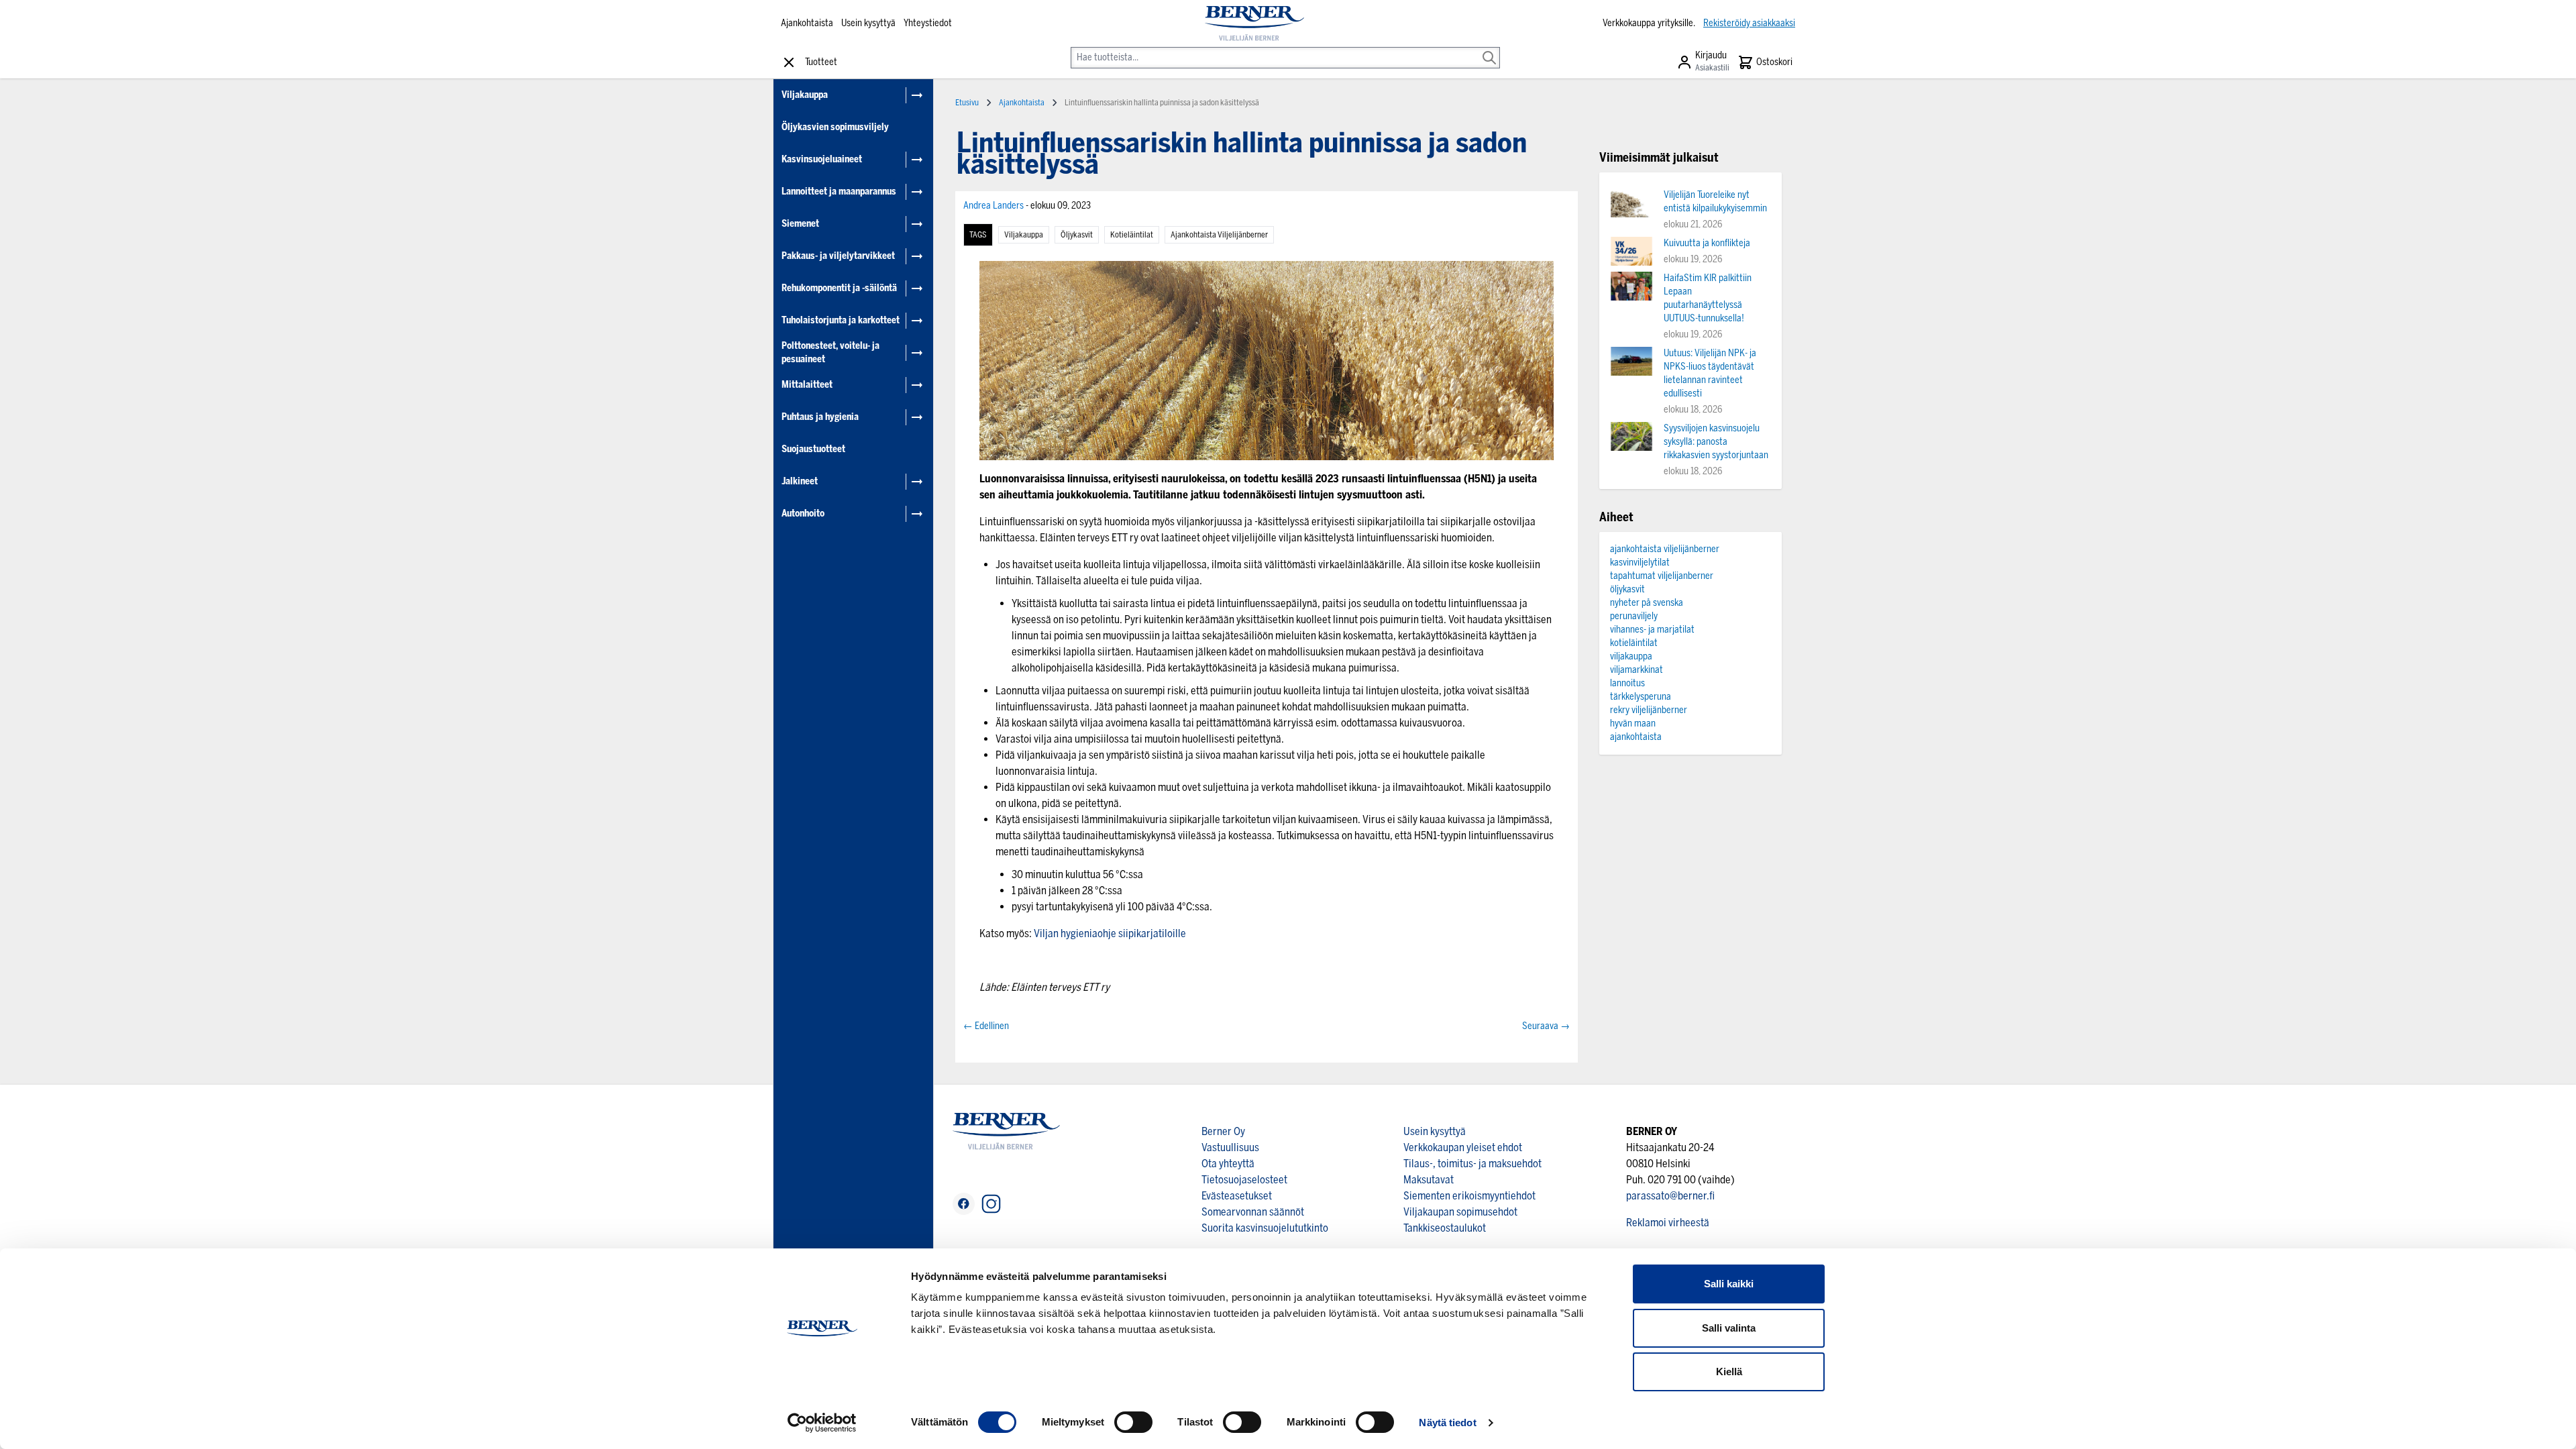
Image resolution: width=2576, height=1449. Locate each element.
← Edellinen (986, 1026)
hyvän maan (1633, 723)
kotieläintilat (1132, 235)
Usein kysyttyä (868, 23)
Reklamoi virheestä (1668, 1223)
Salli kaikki (1729, 1284)
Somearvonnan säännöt (1253, 1212)
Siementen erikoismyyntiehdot (1469, 1196)
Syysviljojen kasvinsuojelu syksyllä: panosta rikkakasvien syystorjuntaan (1716, 442)
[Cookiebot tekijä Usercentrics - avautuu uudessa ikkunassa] (822, 1423)
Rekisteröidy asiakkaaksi (1749, 23)
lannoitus (1627, 683)
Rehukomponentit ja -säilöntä (839, 288)
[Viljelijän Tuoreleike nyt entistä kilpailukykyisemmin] (1631, 203)
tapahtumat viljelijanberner (1662, 576)
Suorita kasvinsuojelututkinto (1265, 1228)
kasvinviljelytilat (1640, 562)
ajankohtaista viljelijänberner (1219, 235)
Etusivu (967, 103)
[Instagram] (991, 1204)
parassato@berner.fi (1670, 1196)
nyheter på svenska (1647, 603)
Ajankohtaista (807, 23)
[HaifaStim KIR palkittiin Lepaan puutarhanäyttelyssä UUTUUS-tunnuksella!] (1631, 286)
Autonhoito (803, 514)
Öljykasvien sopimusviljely (835, 127)
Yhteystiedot (928, 23)
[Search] (1489, 48)
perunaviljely (1634, 616)
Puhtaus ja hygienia (820, 417)
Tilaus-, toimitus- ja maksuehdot (1472, 1164)
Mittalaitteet (807, 385)
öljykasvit (1077, 235)
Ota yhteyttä (1228, 1164)
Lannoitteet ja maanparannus (839, 192)
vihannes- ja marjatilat (1652, 630)
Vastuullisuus (1230, 1147)
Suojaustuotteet (813, 449)
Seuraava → (1546, 1026)
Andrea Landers (995, 206)
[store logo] (1254, 23)
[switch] (1133, 1422)
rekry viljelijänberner (1649, 710)
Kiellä (1729, 1372)
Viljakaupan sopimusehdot (1460, 1212)
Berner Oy (1223, 1131)
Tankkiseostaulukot (1445, 1228)
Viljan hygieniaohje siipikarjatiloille (1110, 933)
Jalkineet (800, 481)
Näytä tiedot (1447, 1423)
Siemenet (800, 224)
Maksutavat (1429, 1180)
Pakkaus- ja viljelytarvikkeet (838, 256)
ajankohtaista (1636, 737)
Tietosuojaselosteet (1244, 1180)
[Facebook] (964, 1204)
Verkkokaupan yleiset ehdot (1463, 1147)
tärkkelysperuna (1641, 697)
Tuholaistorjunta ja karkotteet (841, 320)
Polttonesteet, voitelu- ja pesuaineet (830, 353)
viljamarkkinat (1636, 670)
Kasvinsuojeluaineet (822, 159)
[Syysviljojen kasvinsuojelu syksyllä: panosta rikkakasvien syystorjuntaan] (1631, 436)
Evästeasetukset (1237, 1196)
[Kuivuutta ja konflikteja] (1631, 251)
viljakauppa (1024, 235)
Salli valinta (1729, 1328)
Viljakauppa (805, 95)
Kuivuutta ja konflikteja (1707, 243)
